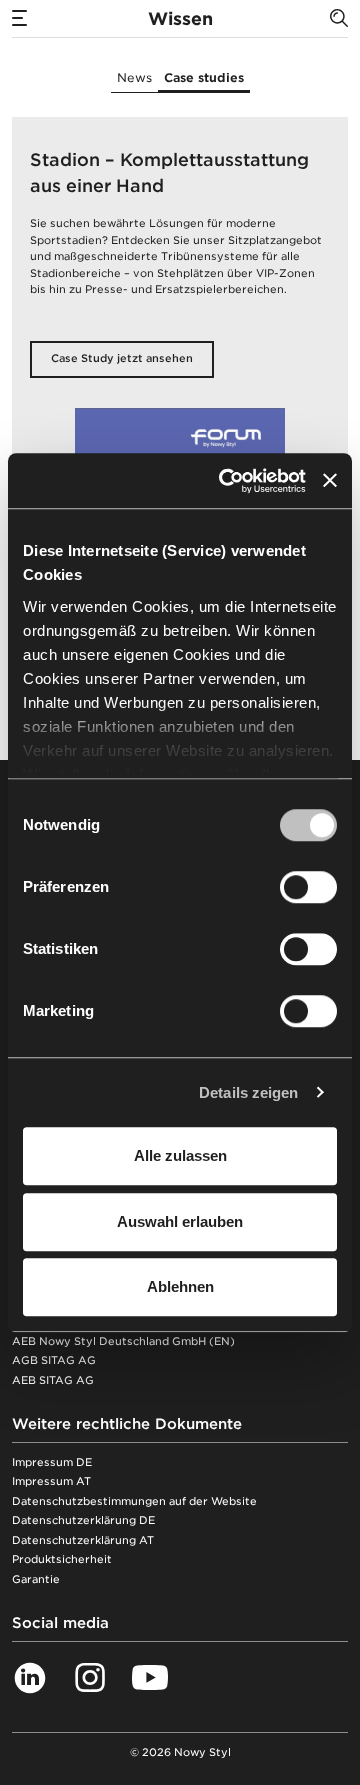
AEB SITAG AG (53, 1380)
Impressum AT (51, 1481)
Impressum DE (52, 1462)
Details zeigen (248, 1092)
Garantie (36, 1579)
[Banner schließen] (330, 481)
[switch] (308, 887)
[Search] (339, 18)
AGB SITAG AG (54, 1360)
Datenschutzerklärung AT (83, 1540)
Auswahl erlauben (180, 1221)
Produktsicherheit (62, 1559)
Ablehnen (180, 1286)
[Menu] (19, 18)
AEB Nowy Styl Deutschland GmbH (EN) (123, 1341)
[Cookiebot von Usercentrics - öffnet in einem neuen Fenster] (227, 481)
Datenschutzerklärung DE (83, 1520)
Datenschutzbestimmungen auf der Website (134, 1501)
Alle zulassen (180, 1155)
